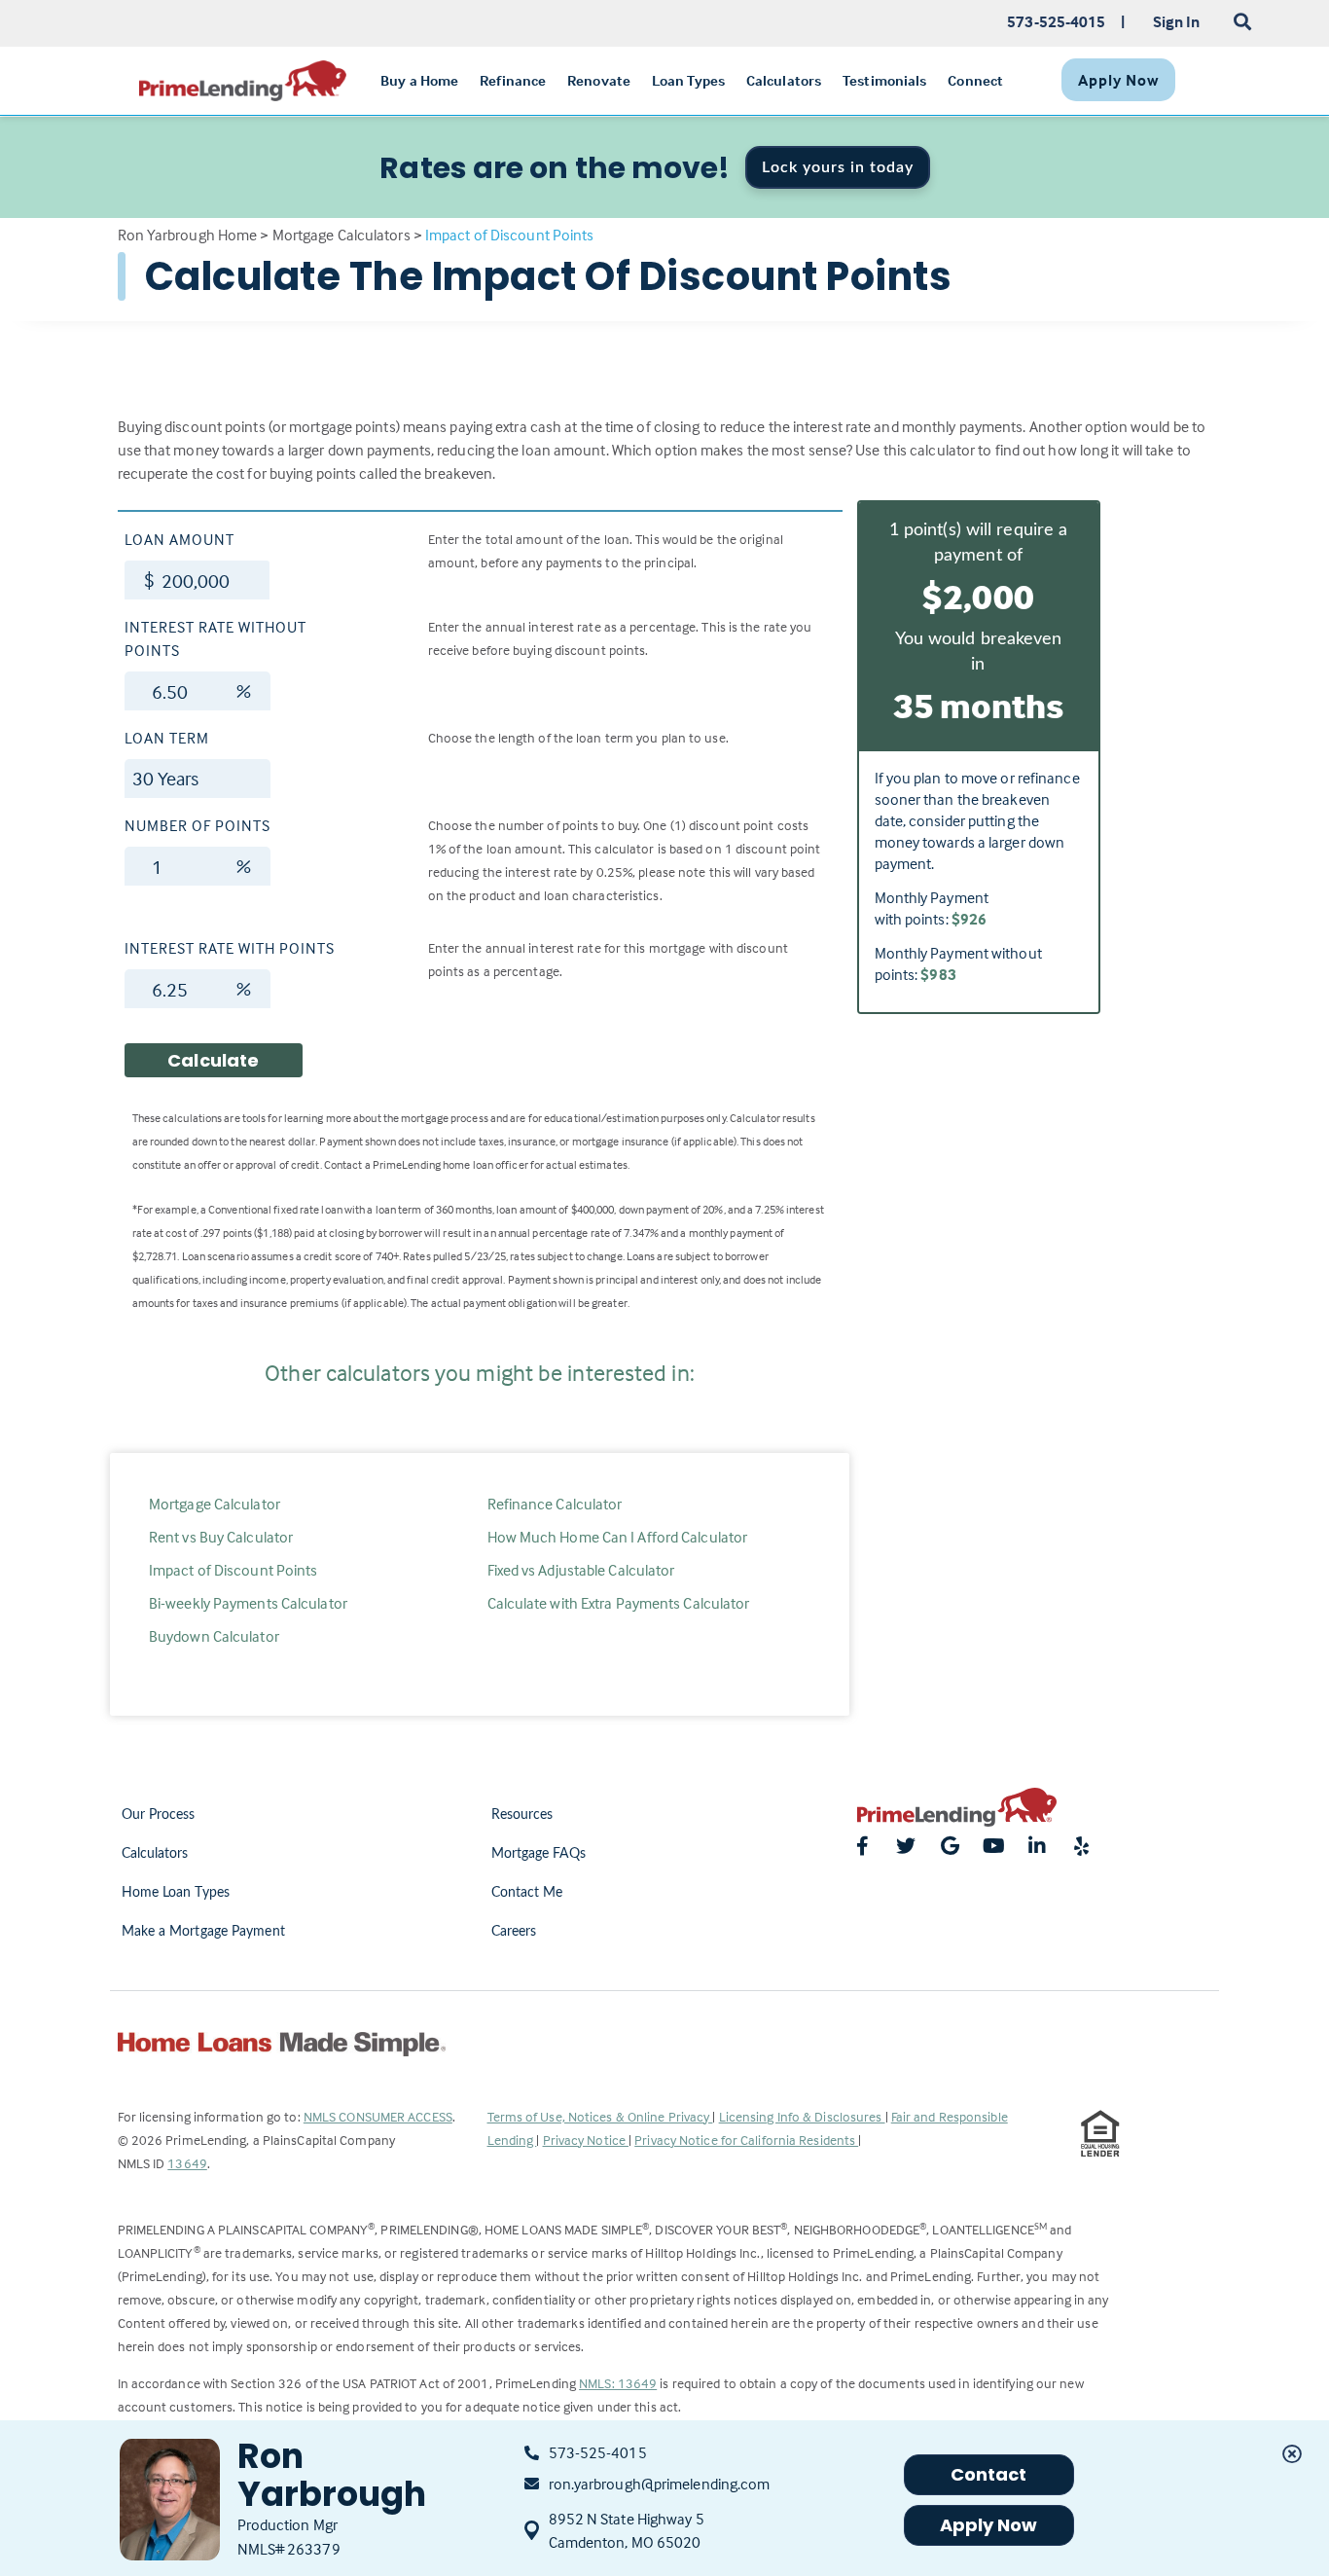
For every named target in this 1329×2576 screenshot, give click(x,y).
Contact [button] (989, 2474)
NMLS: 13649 (618, 2383)
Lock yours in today (838, 167)
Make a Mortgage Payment (203, 1932)
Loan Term (167, 738)
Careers (514, 1932)
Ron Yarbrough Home (188, 235)
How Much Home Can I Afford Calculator (618, 1537)
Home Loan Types (176, 1893)
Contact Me (527, 1893)
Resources (522, 1815)
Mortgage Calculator (215, 1504)
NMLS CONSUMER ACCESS (378, 2116)
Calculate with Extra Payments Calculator (619, 1603)
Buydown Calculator (214, 1636)
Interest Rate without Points (216, 638)
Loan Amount (180, 539)
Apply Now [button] (989, 2525)
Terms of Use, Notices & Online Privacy (600, 2116)
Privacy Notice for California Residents (746, 2140)
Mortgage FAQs (539, 1854)
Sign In (1177, 21)
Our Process (159, 1815)
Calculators (155, 1854)
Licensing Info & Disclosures (802, 2116)
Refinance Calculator (555, 1504)
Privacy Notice (586, 2140)
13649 (187, 2163)
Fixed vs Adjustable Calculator (581, 1570)
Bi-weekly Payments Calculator (248, 1603)
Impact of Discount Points (233, 1570)
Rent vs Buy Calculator (221, 1537)
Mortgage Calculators (341, 235)
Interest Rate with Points (230, 948)
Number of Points (198, 825)
